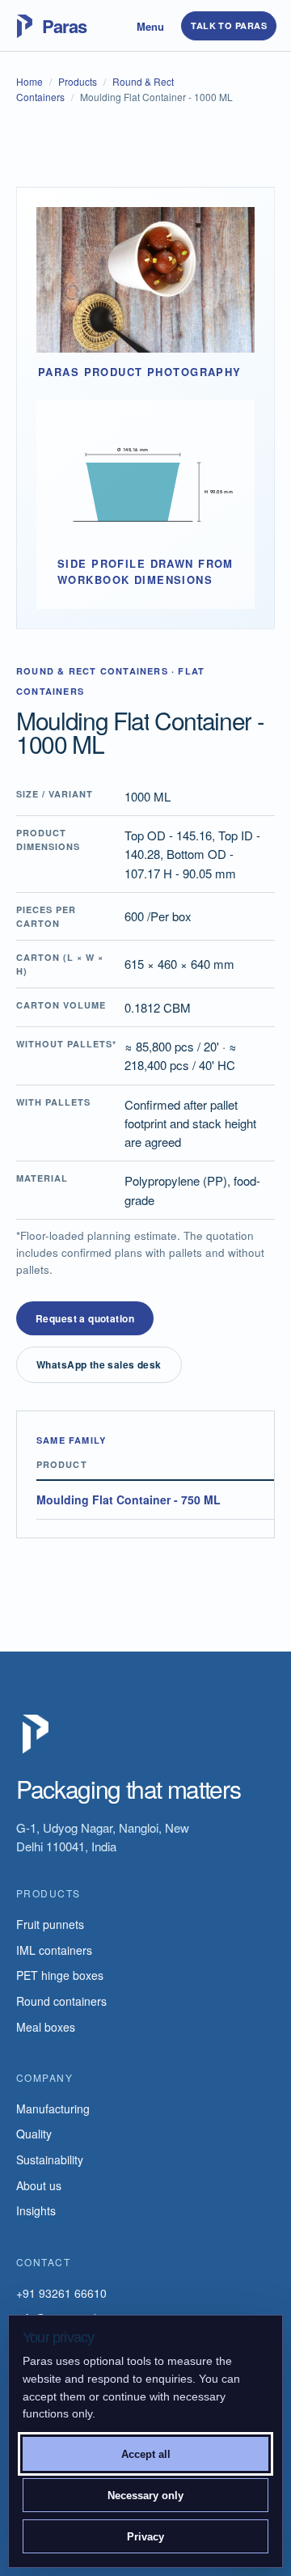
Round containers (61, 2001)
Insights (36, 2210)
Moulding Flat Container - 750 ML (129, 1499)
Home (30, 81)
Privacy (145, 2537)
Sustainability (50, 2159)
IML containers (54, 1950)
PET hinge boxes (60, 1975)
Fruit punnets (50, 1924)
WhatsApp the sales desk (99, 1364)
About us (39, 2185)
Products (78, 81)
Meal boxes (46, 2027)
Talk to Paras (229, 25)
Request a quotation (85, 1318)
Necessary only (145, 2496)
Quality (34, 2134)
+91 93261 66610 (61, 2293)
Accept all (146, 2454)
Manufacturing (53, 2109)
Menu (150, 26)
